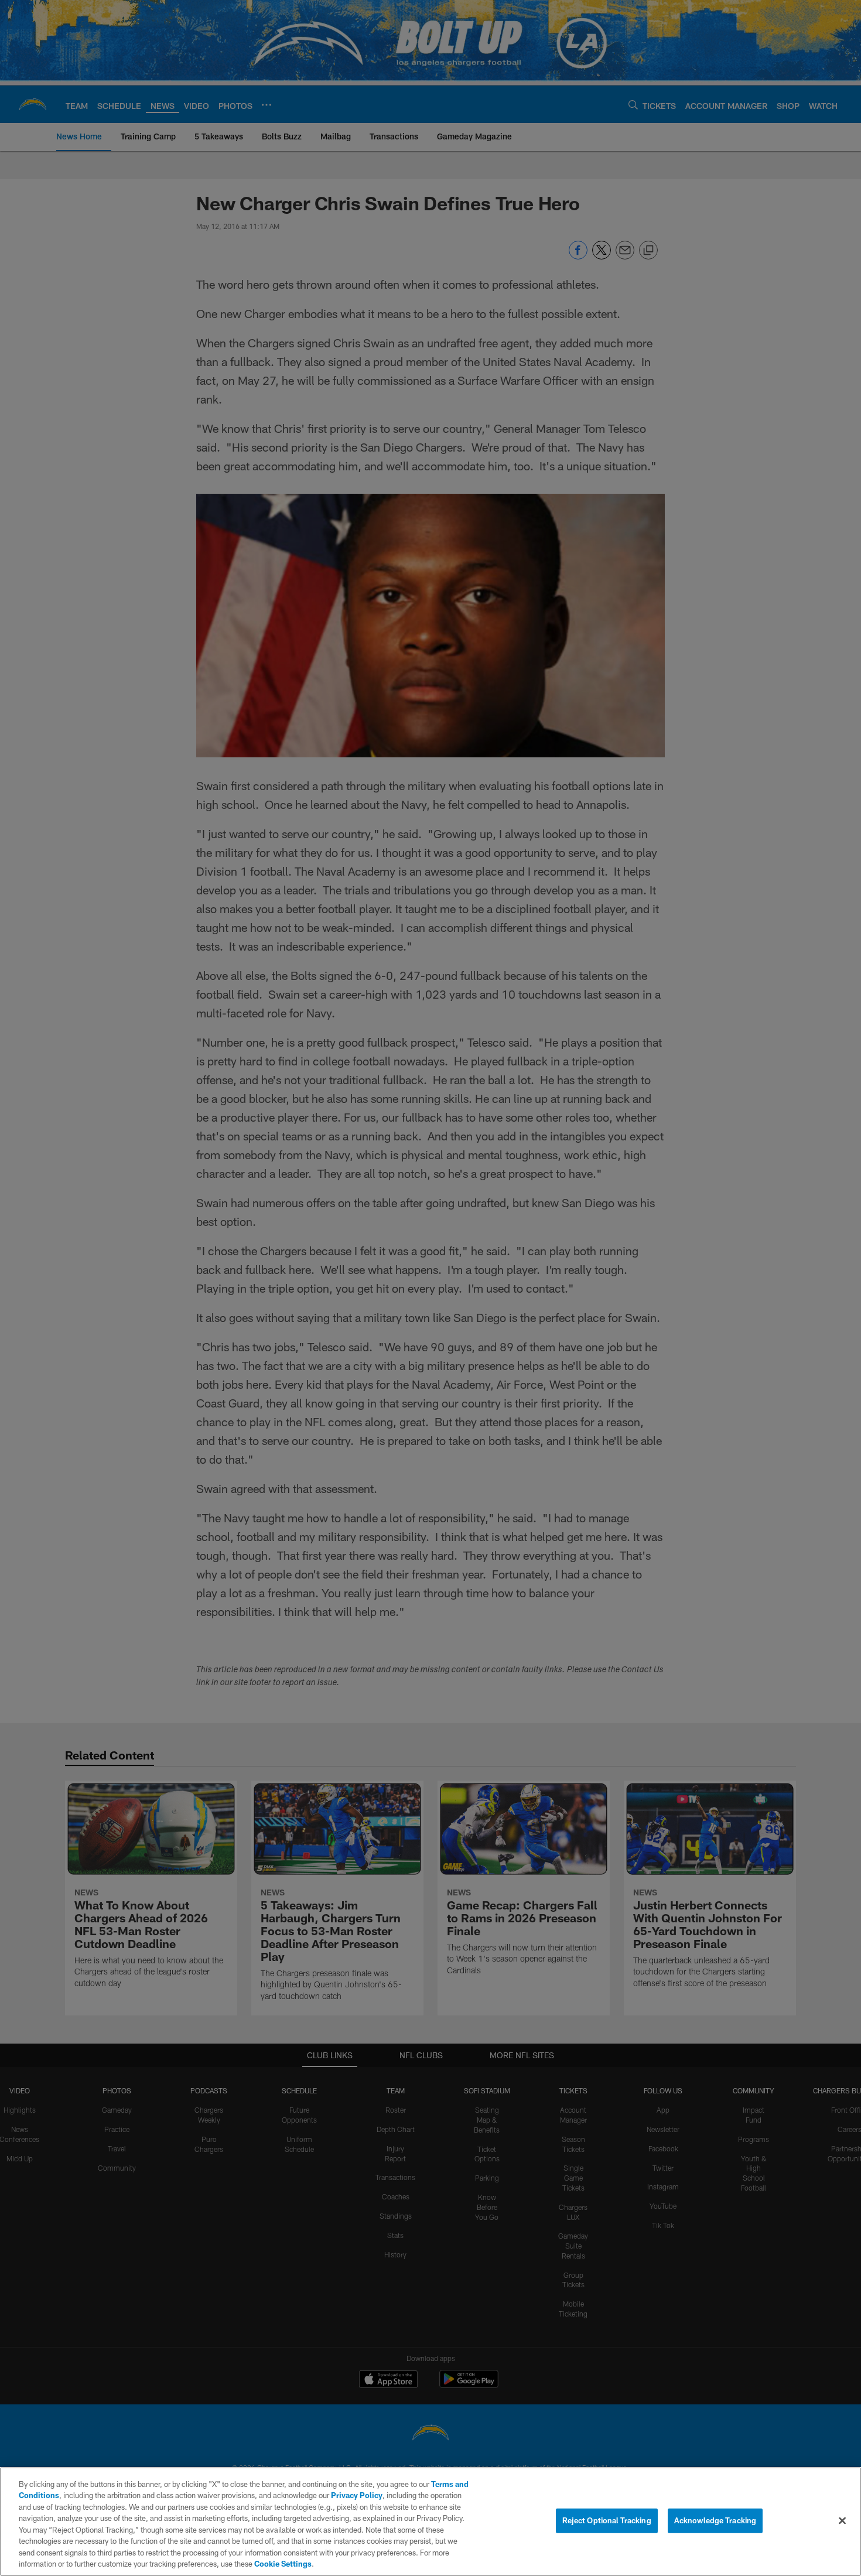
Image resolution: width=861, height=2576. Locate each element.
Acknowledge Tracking (715, 2520)
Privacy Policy (357, 2495)
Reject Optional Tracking (607, 2520)
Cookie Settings (283, 2564)
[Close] (842, 2520)
